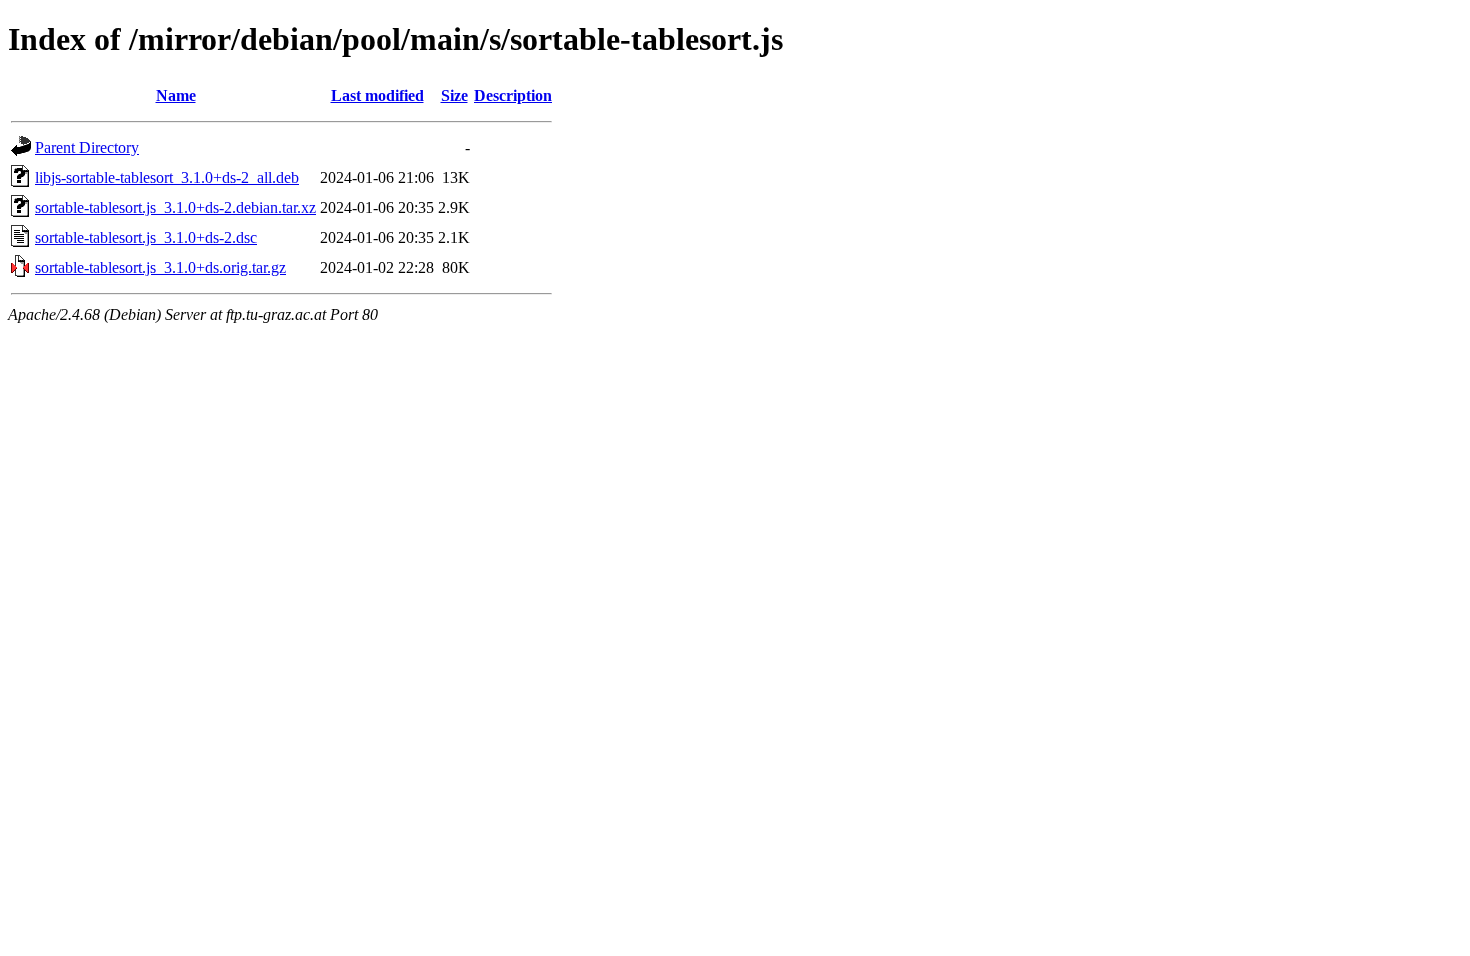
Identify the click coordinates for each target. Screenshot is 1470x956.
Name (176, 95)
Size (454, 95)
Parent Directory (87, 147)
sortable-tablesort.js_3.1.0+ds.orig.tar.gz (160, 267)
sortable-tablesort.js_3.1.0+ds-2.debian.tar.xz (175, 207)
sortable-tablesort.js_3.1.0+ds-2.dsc (146, 237)
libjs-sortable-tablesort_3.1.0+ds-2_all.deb (167, 177)
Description (513, 95)
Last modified (377, 95)
